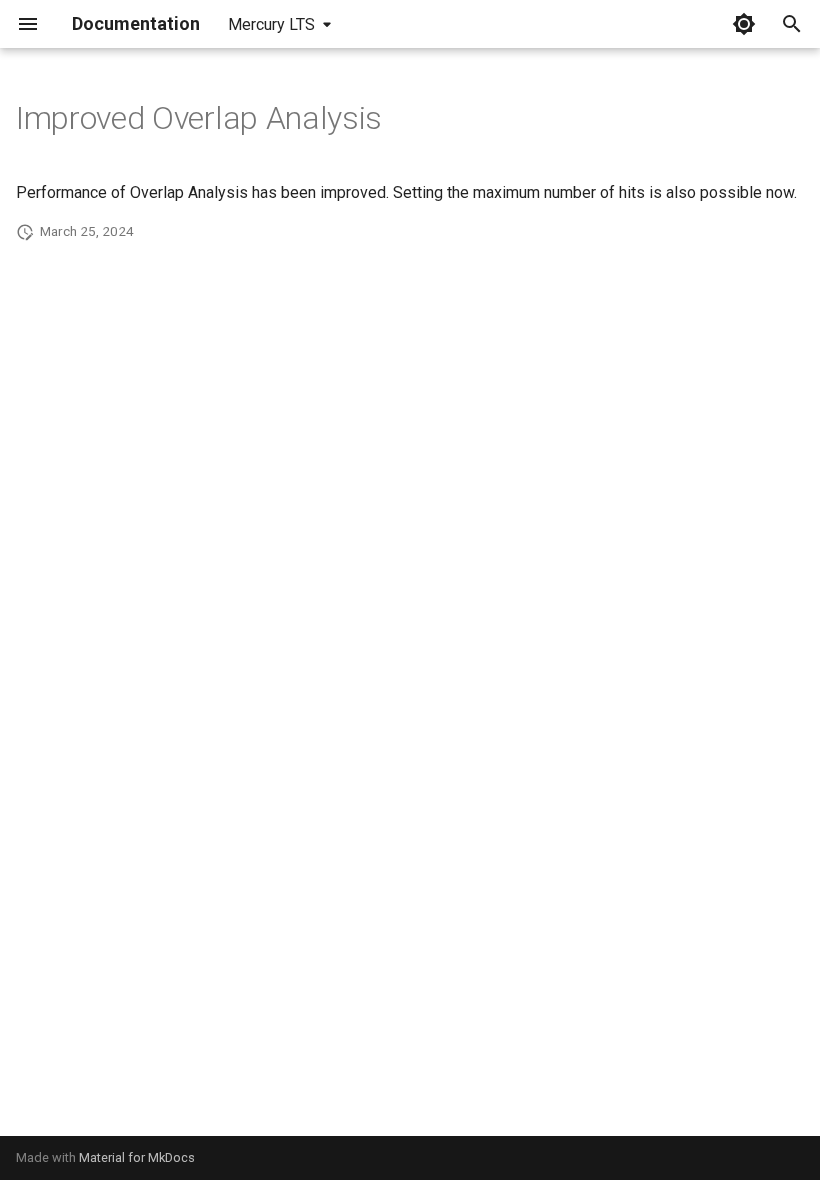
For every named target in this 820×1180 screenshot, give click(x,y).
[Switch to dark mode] (744, 24)
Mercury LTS (271, 24)
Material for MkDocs (137, 1157)
